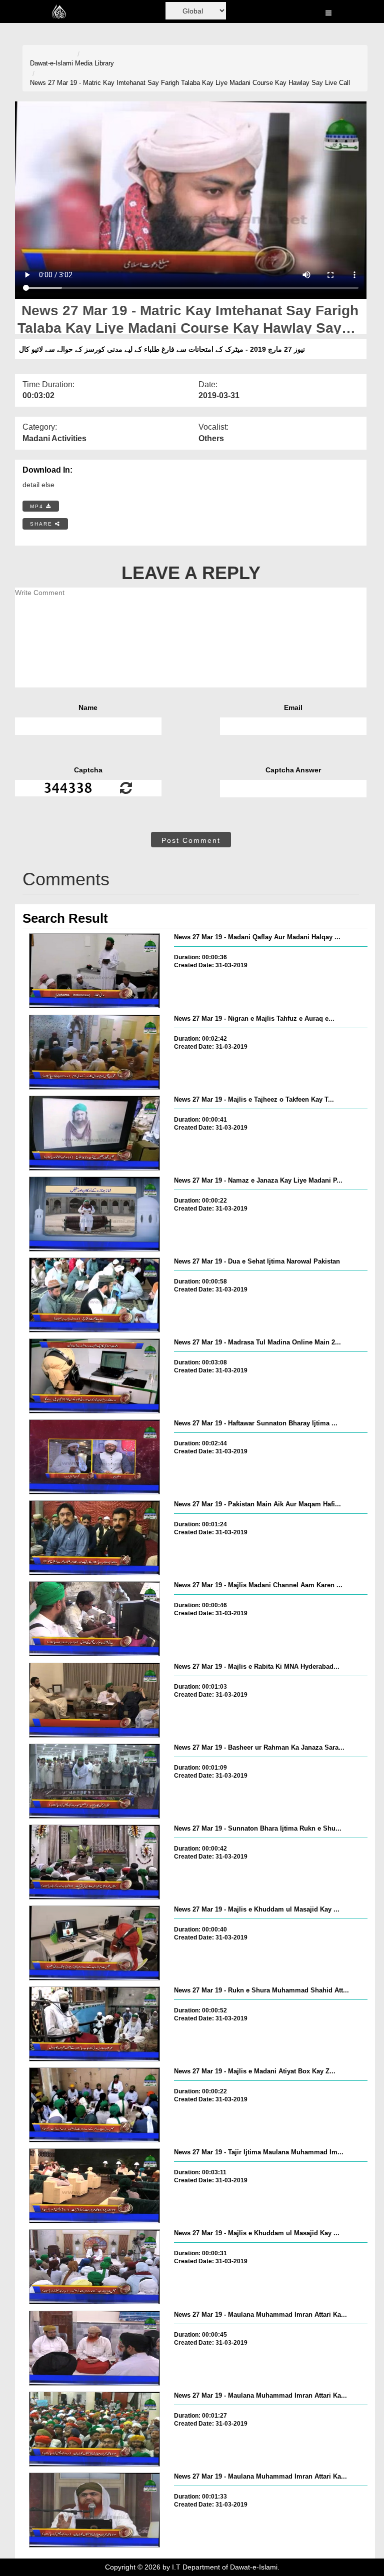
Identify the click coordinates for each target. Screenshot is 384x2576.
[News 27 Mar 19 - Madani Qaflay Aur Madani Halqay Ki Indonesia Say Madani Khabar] (94, 971)
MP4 (38, 506)
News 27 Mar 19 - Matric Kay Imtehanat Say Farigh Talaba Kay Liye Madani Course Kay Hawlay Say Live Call (190, 83)
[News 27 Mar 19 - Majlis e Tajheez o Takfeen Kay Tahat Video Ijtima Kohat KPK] (94, 1133)
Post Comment (191, 840)
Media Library (94, 63)
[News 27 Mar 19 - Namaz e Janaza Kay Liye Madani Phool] (94, 1214)
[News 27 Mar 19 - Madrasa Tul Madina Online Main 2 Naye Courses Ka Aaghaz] (94, 1376)
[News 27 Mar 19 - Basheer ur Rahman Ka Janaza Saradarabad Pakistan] (94, 1781)
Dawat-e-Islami (51, 63)
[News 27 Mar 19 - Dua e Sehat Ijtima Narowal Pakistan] (94, 1295)
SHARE (42, 524)
